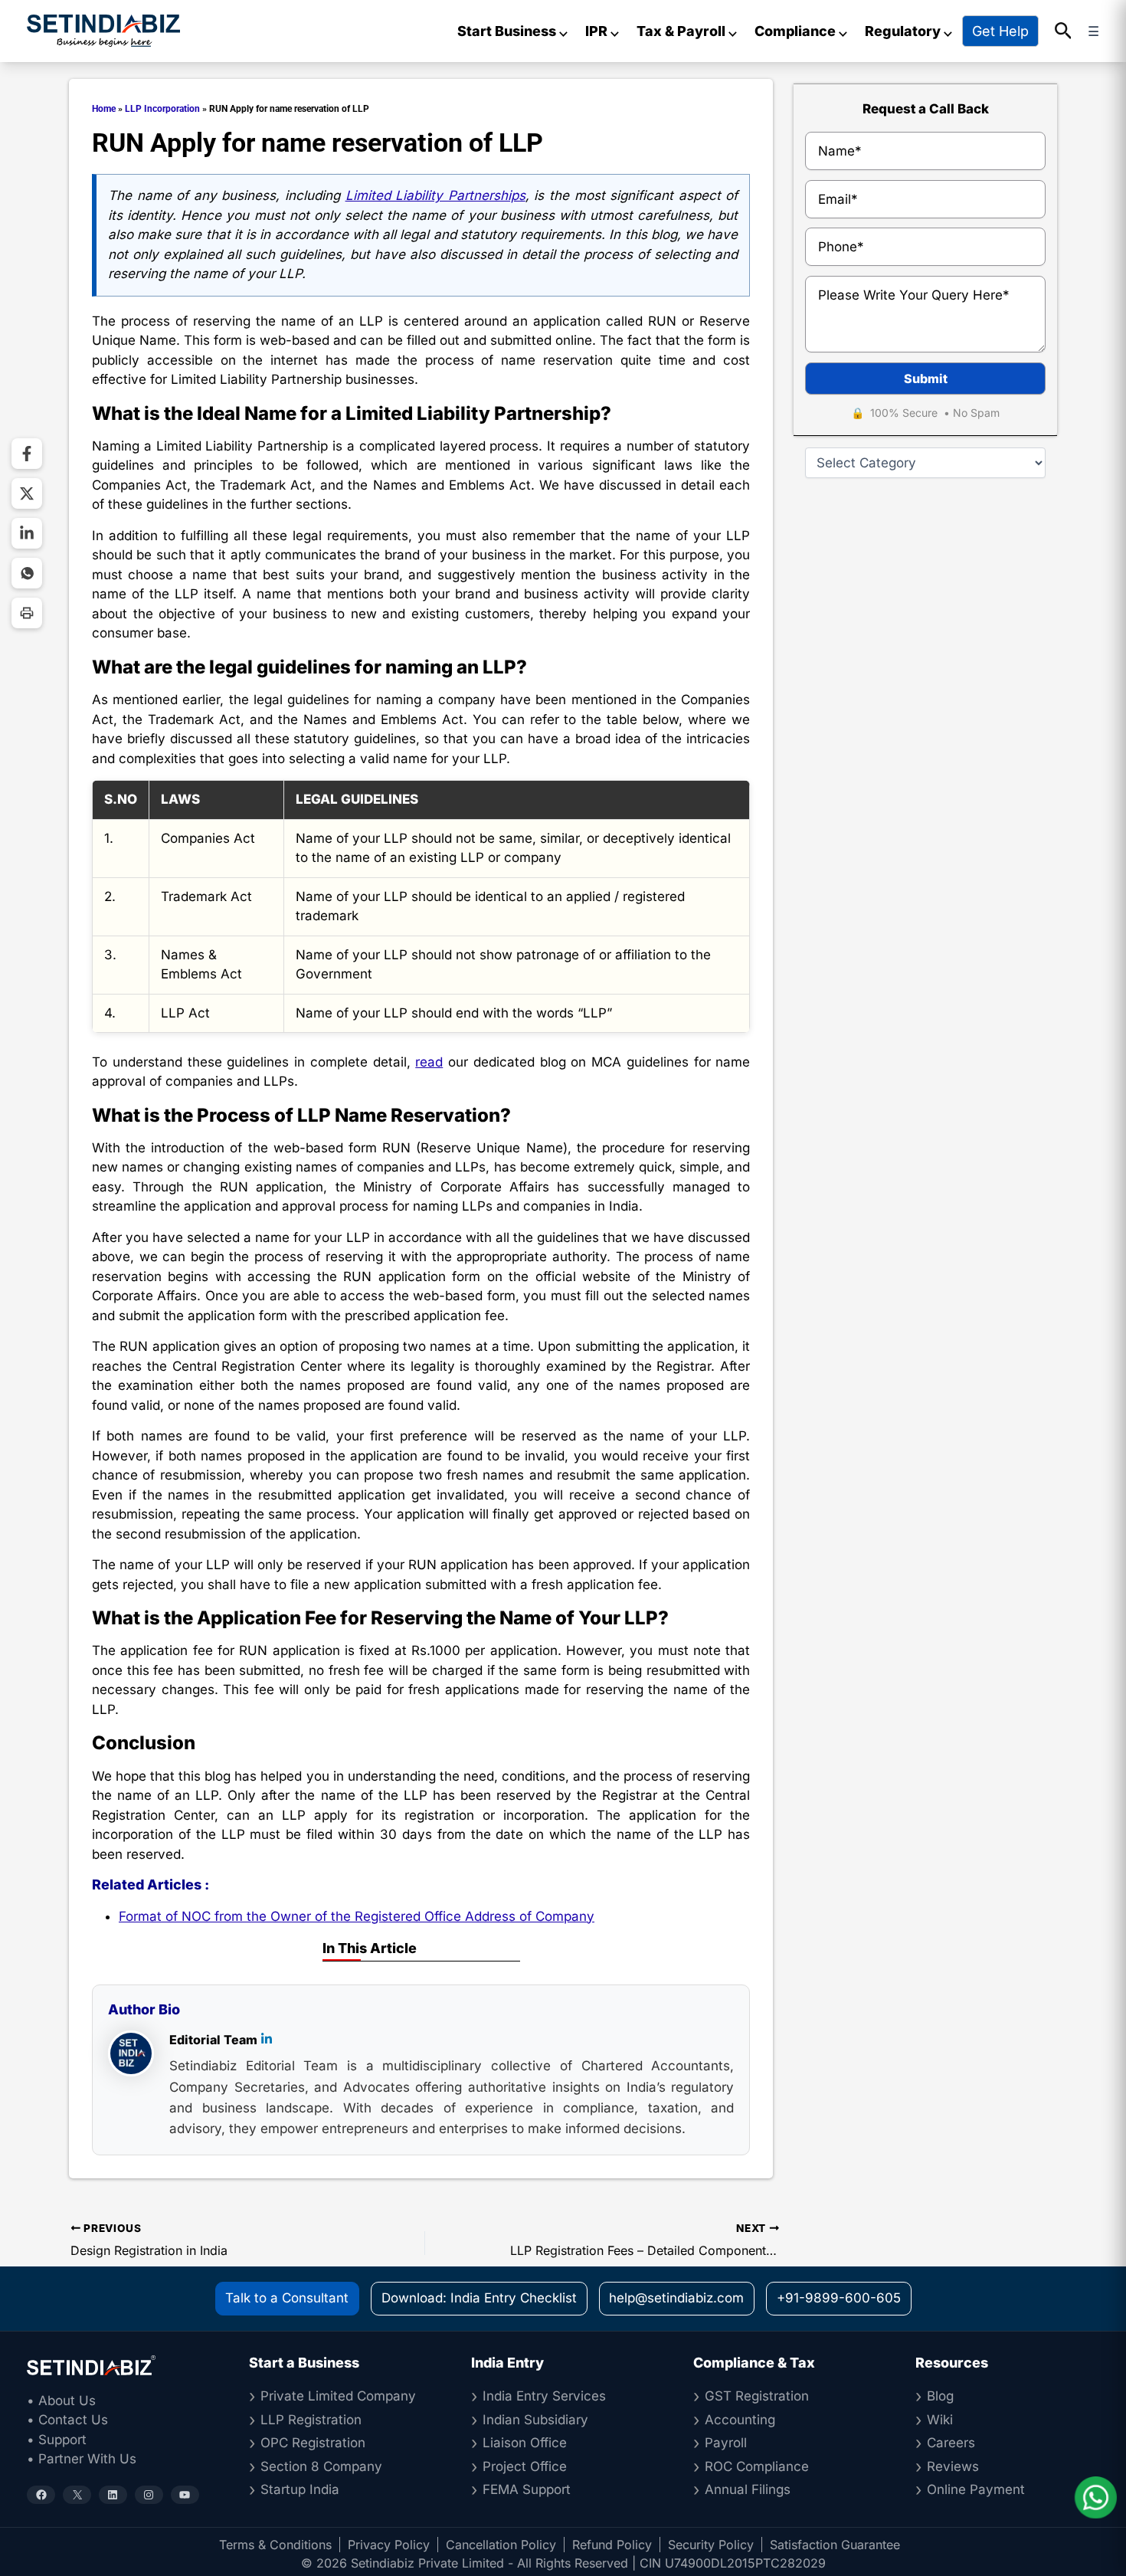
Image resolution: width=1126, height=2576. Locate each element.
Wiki (940, 2420)
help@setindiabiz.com (676, 2298)
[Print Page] (27, 613)
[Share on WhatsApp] (27, 573)
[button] (1064, 31)
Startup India (300, 2489)
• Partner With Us (82, 2459)
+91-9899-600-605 (839, 2298)
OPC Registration (313, 2443)
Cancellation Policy (501, 2545)
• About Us (61, 2401)
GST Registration (757, 2396)
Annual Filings (748, 2489)
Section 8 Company (321, 2466)
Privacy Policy (389, 2545)
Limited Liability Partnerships (435, 195)
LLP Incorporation (162, 109)
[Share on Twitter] (27, 493)
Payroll (726, 2443)
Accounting (740, 2420)
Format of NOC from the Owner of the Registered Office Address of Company (357, 1916)
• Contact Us (67, 2420)
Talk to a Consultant (287, 2298)
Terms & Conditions (275, 2545)
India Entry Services (544, 2396)
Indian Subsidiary (535, 2420)
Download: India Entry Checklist (479, 2298)
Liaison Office (525, 2443)
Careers (951, 2443)
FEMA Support (527, 2489)
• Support (57, 2440)
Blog (940, 2396)
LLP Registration (311, 2420)
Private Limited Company (338, 2396)
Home (104, 109)
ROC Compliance (757, 2466)
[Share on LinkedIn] (27, 533)
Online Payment (976, 2489)
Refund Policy (612, 2545)
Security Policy (711, 2545)
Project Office (525, 2466)
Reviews (953, 2466)
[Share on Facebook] (27, 454)
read (429, 1062)
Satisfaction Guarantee (835, 2545)
